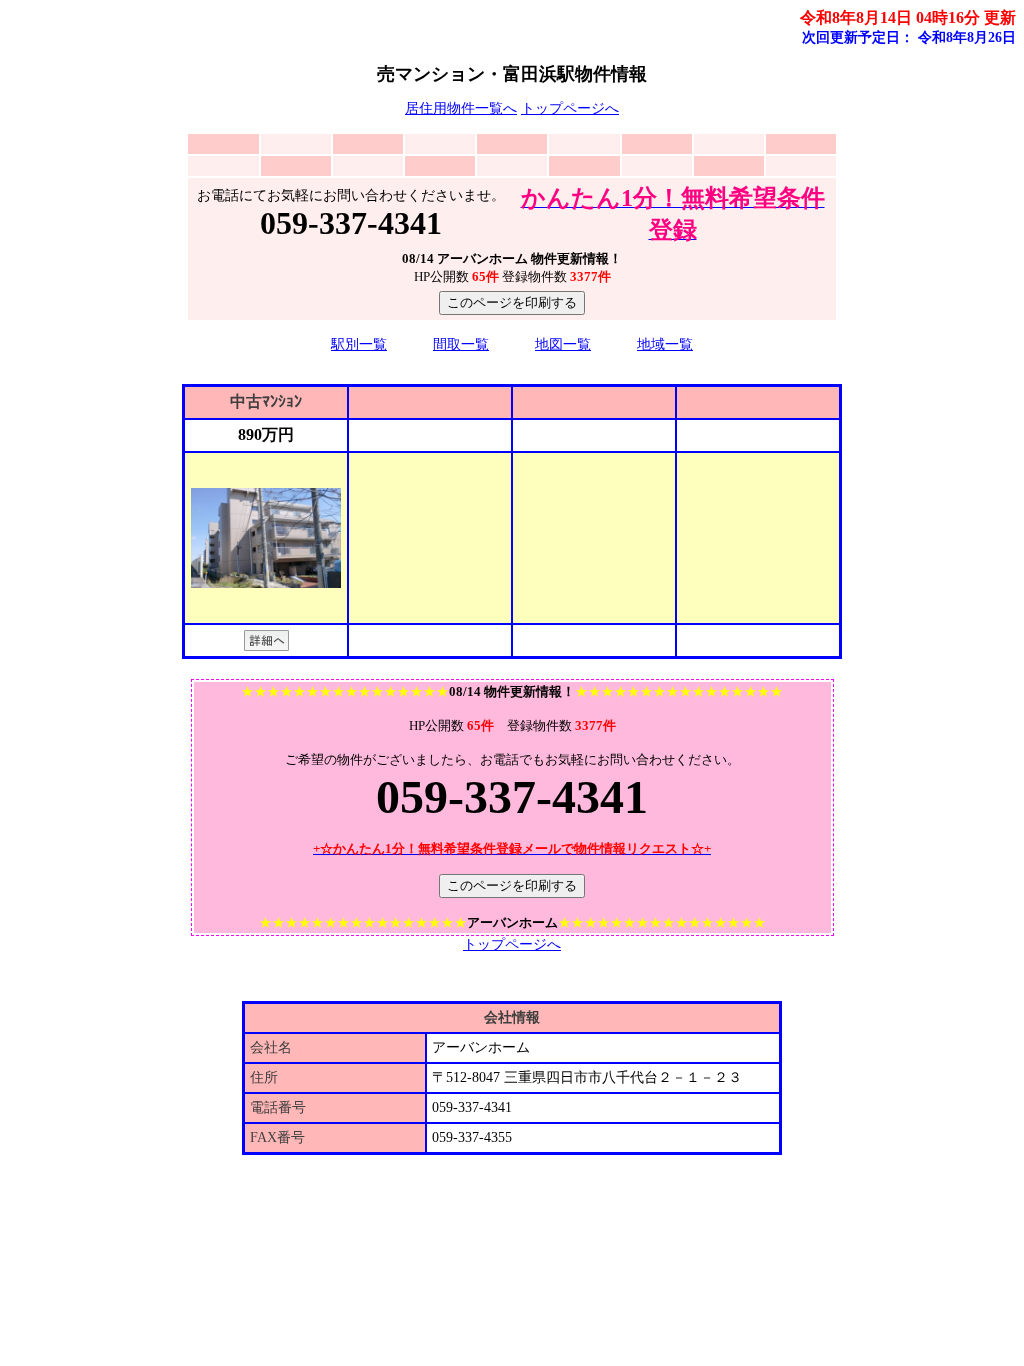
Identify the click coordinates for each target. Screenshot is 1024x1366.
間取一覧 (461, 344)
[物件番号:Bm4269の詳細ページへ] (266, 645)
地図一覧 (563, 344)
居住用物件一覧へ (461, 108)
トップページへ (570, 108)
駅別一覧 (359, 344)
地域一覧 (665, 344)
